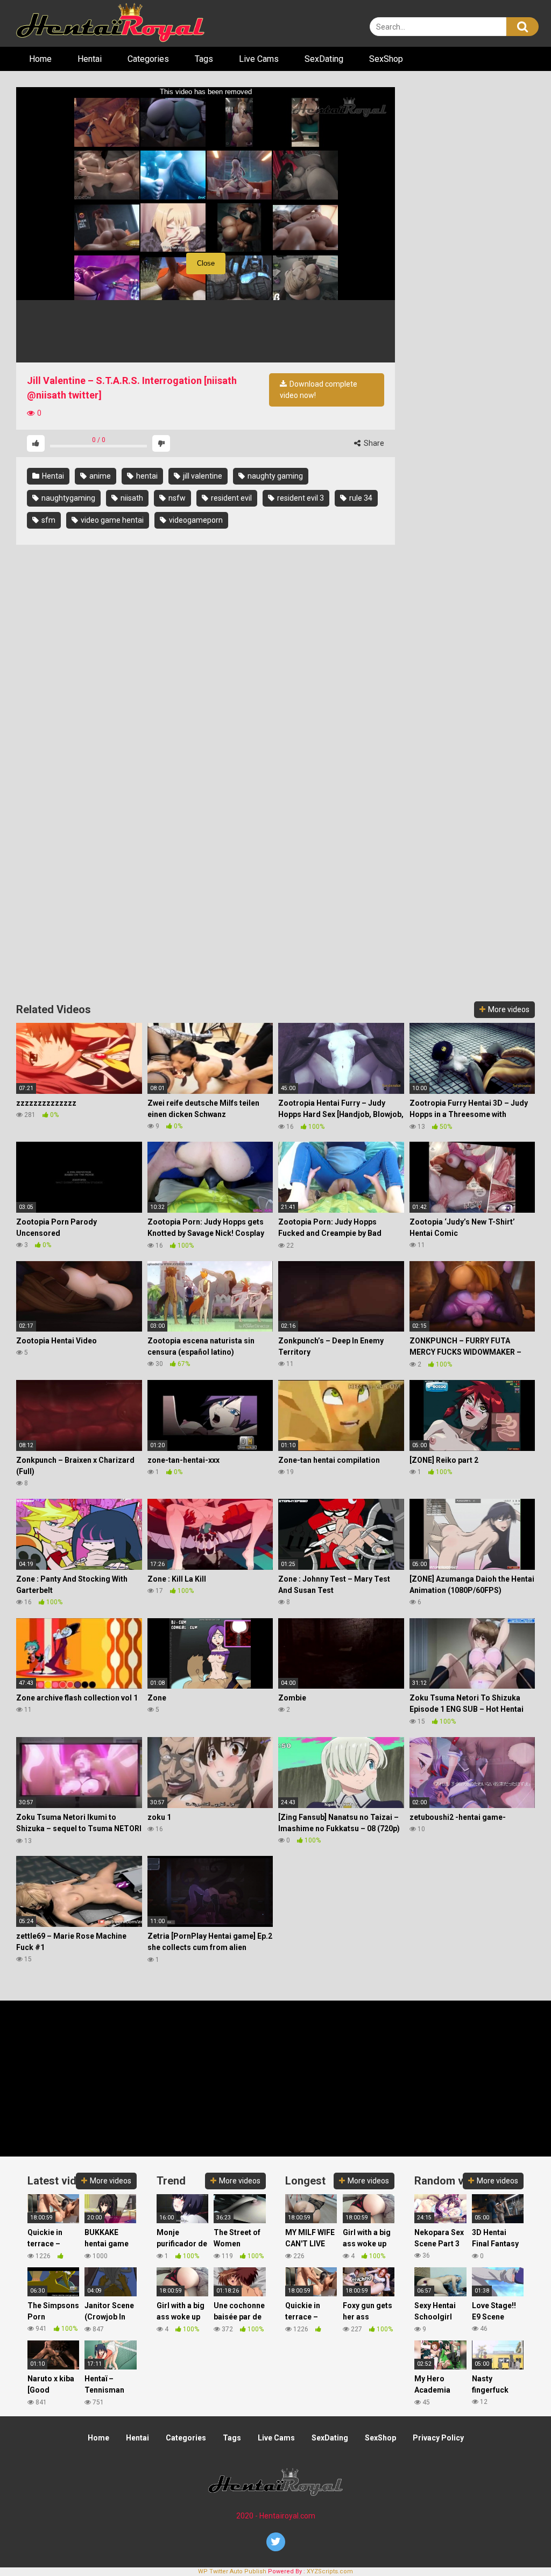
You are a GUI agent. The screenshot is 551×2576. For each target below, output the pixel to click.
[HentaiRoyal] (110, 23)
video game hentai (111, 520)
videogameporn (195, 520)
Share (373, 443)
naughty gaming (274, 476)
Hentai (90, 59)
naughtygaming (68, 498)
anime (99, 476)
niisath (131, 498)
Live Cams (259, 59)
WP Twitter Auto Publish (232, 2571)
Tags (204, 59)
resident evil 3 (300, 498)
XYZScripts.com (330, 2571)
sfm (48, 520)
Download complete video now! (319, 390)
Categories (148, 59)
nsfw (176, 498)
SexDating (324, 59)
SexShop (386, 59)
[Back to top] (515, 2543)
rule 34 (360, 498)
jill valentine (202, 476)
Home (40, 59)
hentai (146, 476)
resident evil (231, 498)
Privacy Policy (438, 2438)
